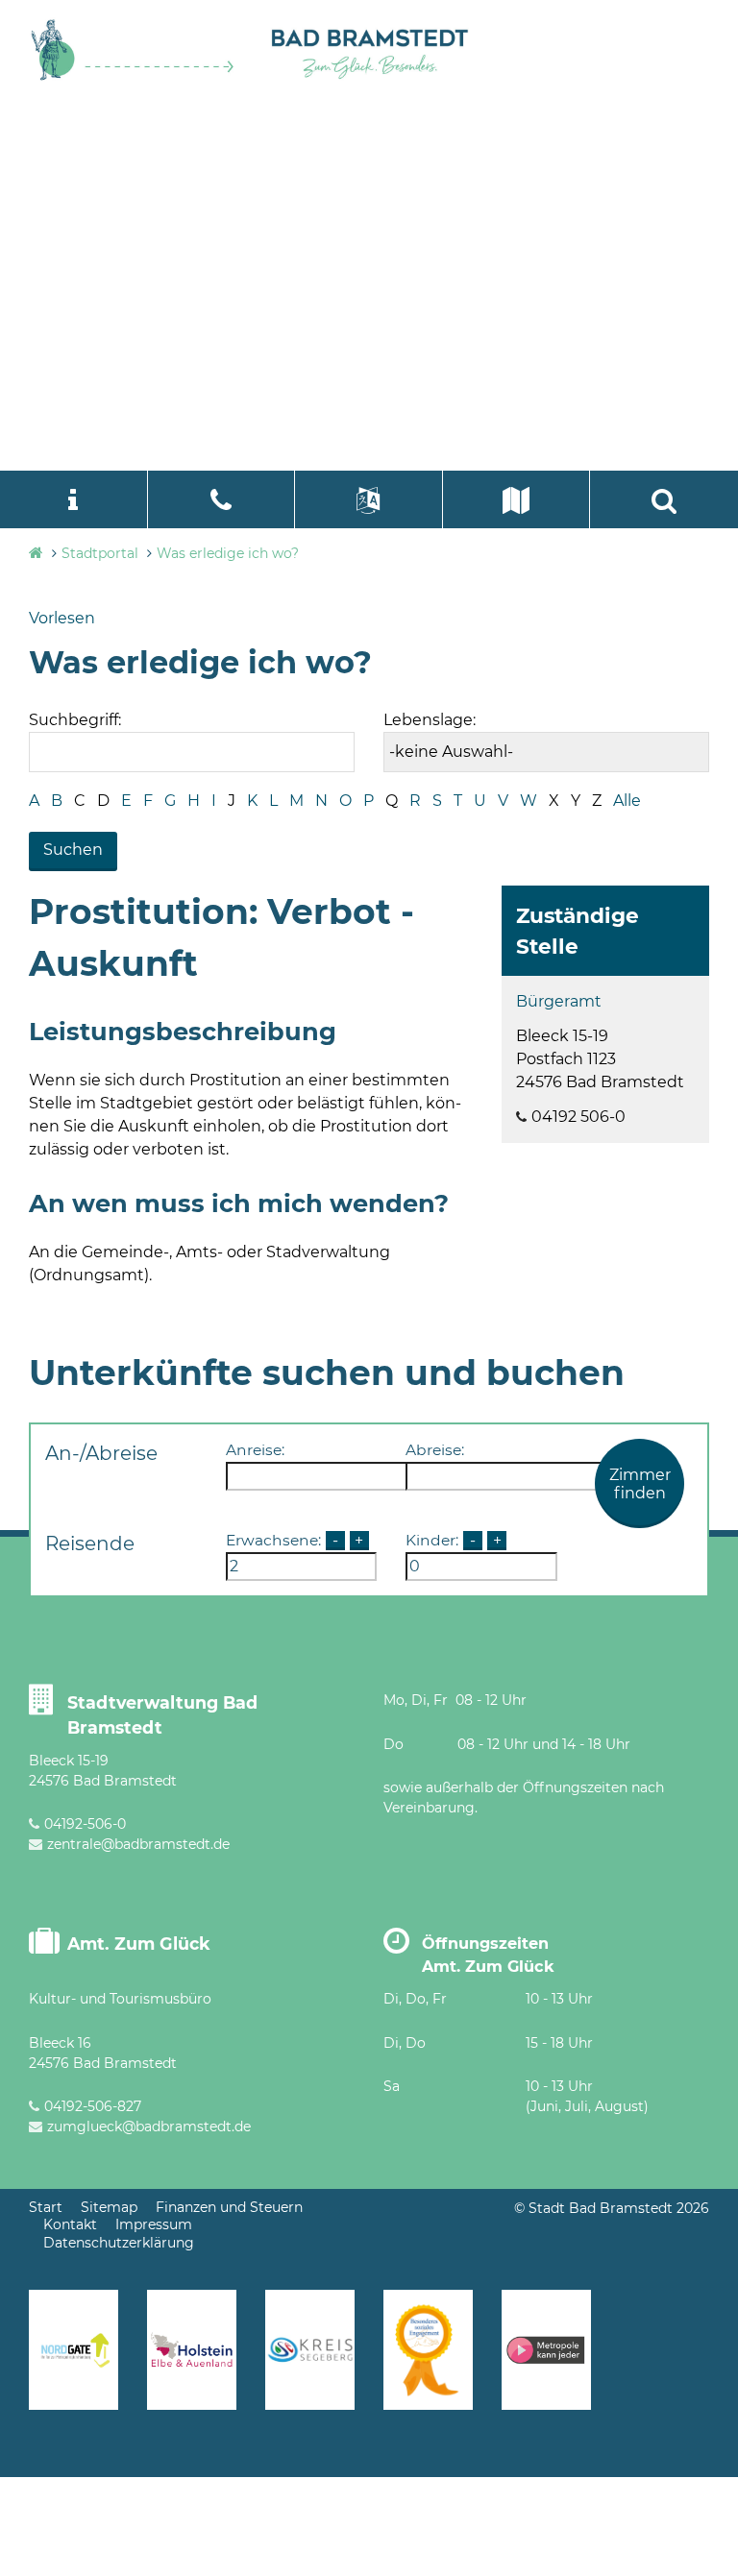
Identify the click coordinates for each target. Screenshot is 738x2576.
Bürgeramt (559, 1001)
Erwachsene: (273, 1540)
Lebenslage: (430, 720)
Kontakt (70, 2224)
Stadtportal (100, 553)
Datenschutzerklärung (119, 2243)
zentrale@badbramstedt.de (138, 1844)
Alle (627, 801)
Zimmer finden (640, 1484)
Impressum (154, 2224)
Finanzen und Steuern (229, 2207)
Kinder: (432, 1540)
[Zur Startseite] (133, 76)
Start (46, 2207)
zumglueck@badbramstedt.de (149, 2126)
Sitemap (109, 2207)
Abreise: (435, 1450)
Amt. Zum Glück (139, 1944)
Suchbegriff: (75, 720)
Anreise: (255, 1450)
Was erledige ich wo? (228, 553)
